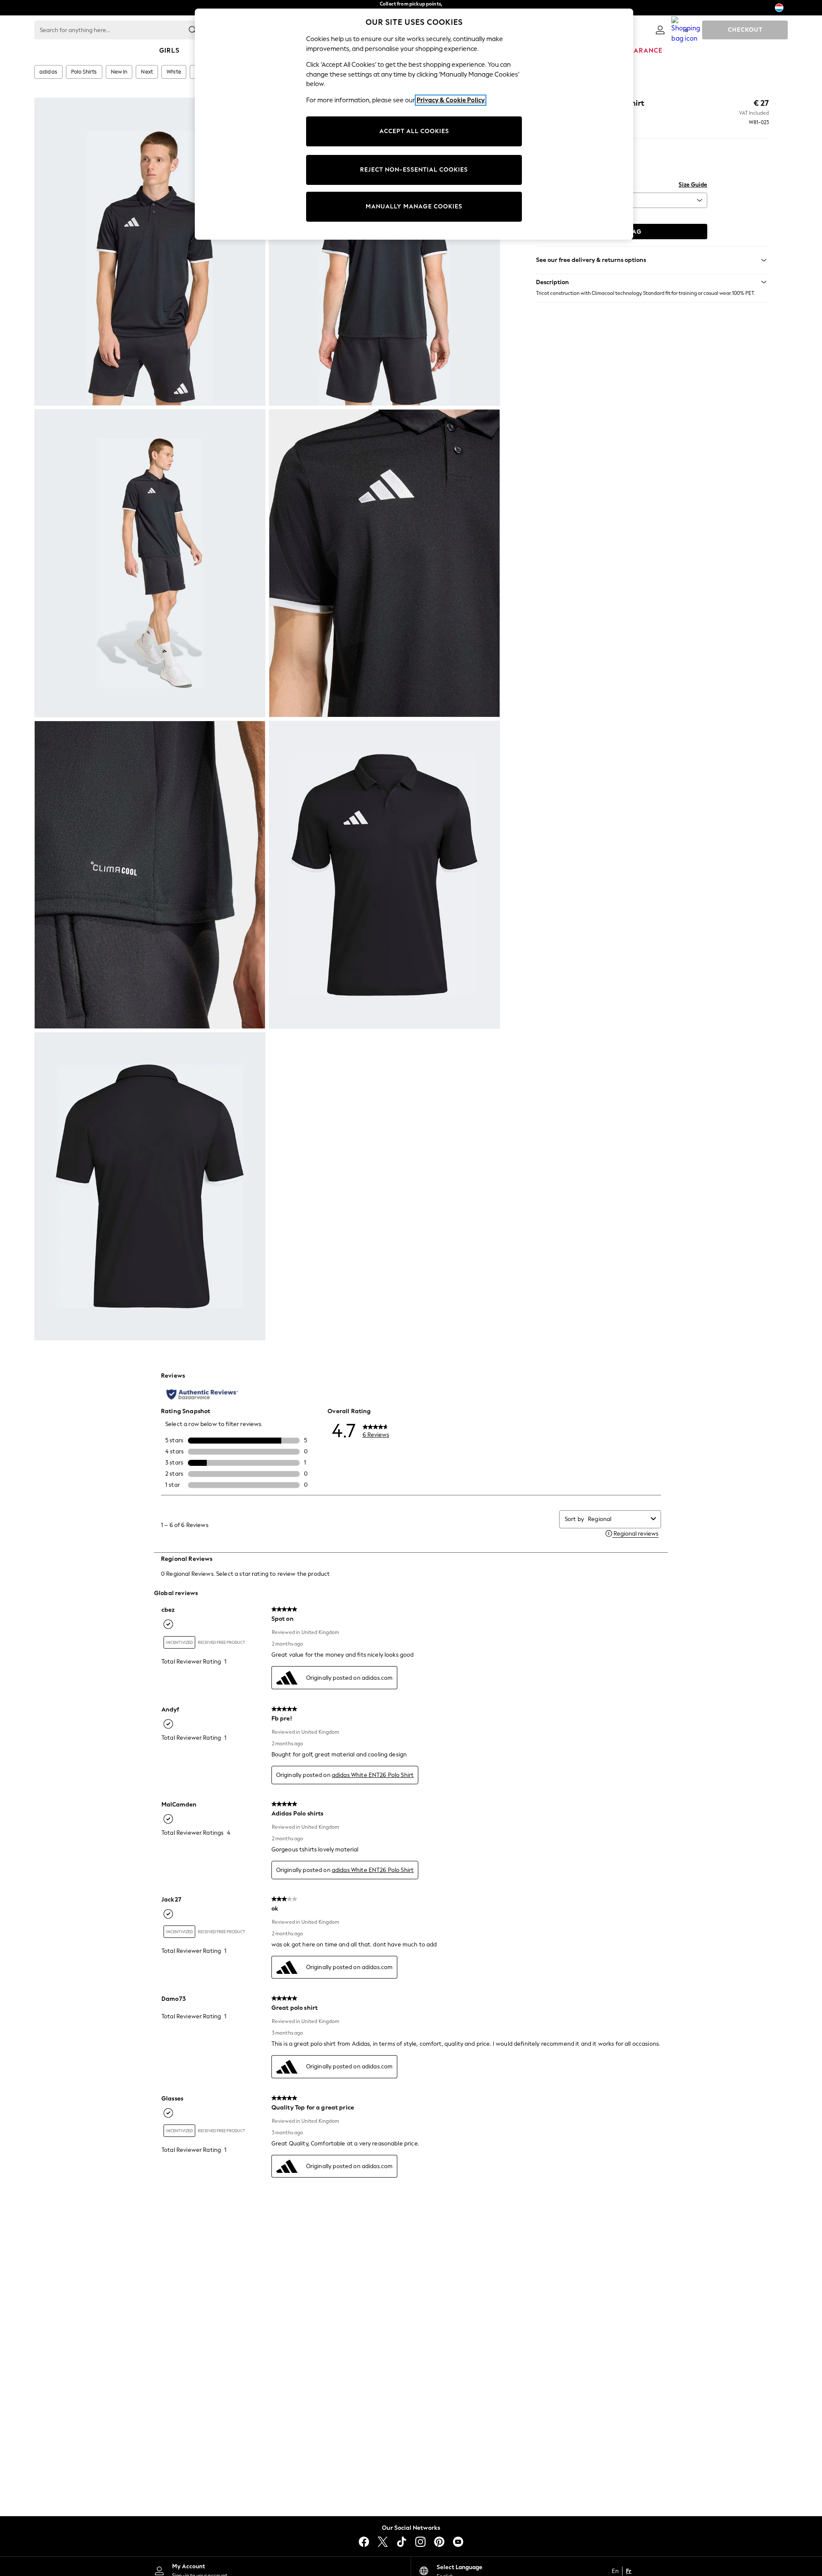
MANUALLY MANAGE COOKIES (414, 206)
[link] (660, 30)
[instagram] (420, 2542)
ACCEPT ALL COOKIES (414, 131)
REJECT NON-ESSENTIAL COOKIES (414, 170)
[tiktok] (402, 2542)
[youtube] (458, 2542)
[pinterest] (439, 2542)
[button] (652, 282)
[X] (383, 2542)
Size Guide (693, 185)
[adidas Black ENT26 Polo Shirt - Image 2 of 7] (384, 252)
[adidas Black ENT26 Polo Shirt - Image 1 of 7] (150, 252)
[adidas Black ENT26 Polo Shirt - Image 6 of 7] (384, 875)
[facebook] (364, 2542)
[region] (414, 124)
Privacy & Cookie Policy (451, 100)
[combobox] (618, 1519)
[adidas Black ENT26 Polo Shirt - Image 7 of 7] (150, 1186)
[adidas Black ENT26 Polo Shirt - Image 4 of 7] (384, 563)
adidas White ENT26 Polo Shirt (373, 1775)
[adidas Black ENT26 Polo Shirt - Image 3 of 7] (150, 563)
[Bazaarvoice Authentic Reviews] (202, 1394)
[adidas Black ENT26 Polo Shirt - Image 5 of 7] (150, 875)
